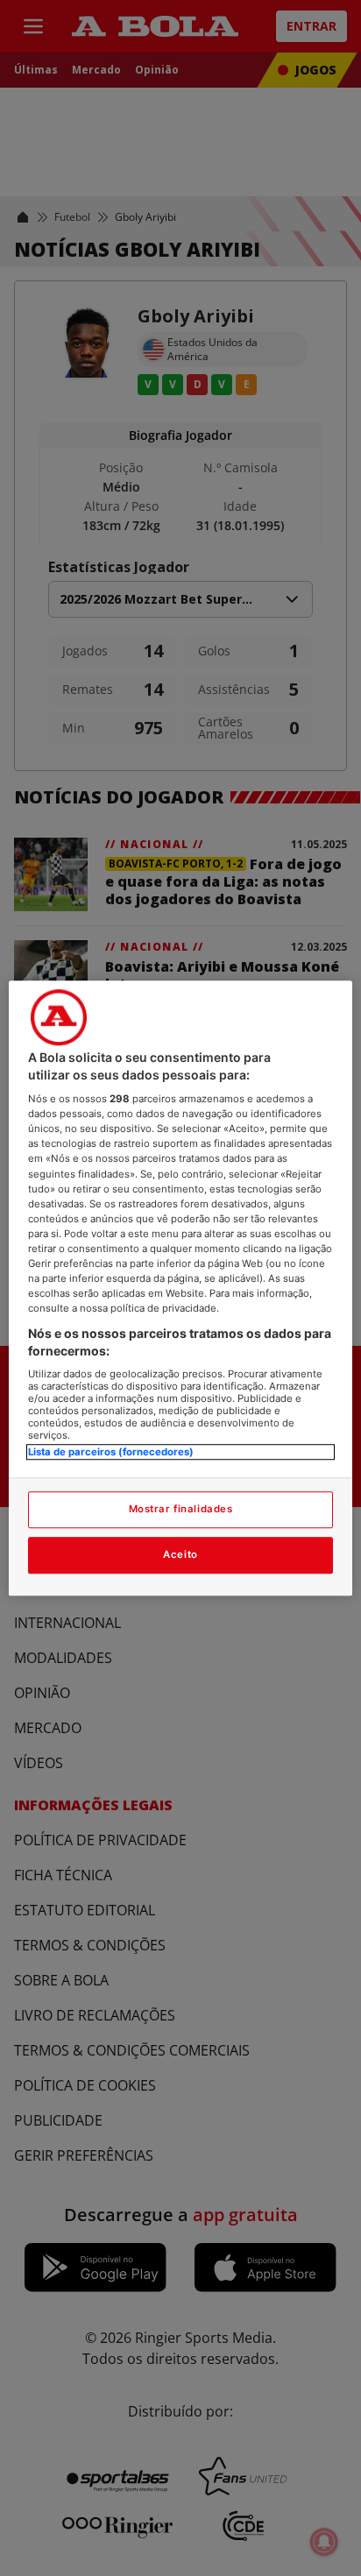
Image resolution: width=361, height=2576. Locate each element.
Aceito (180, 1554)
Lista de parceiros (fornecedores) (111, 1453)
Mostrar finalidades (181, 1509)
